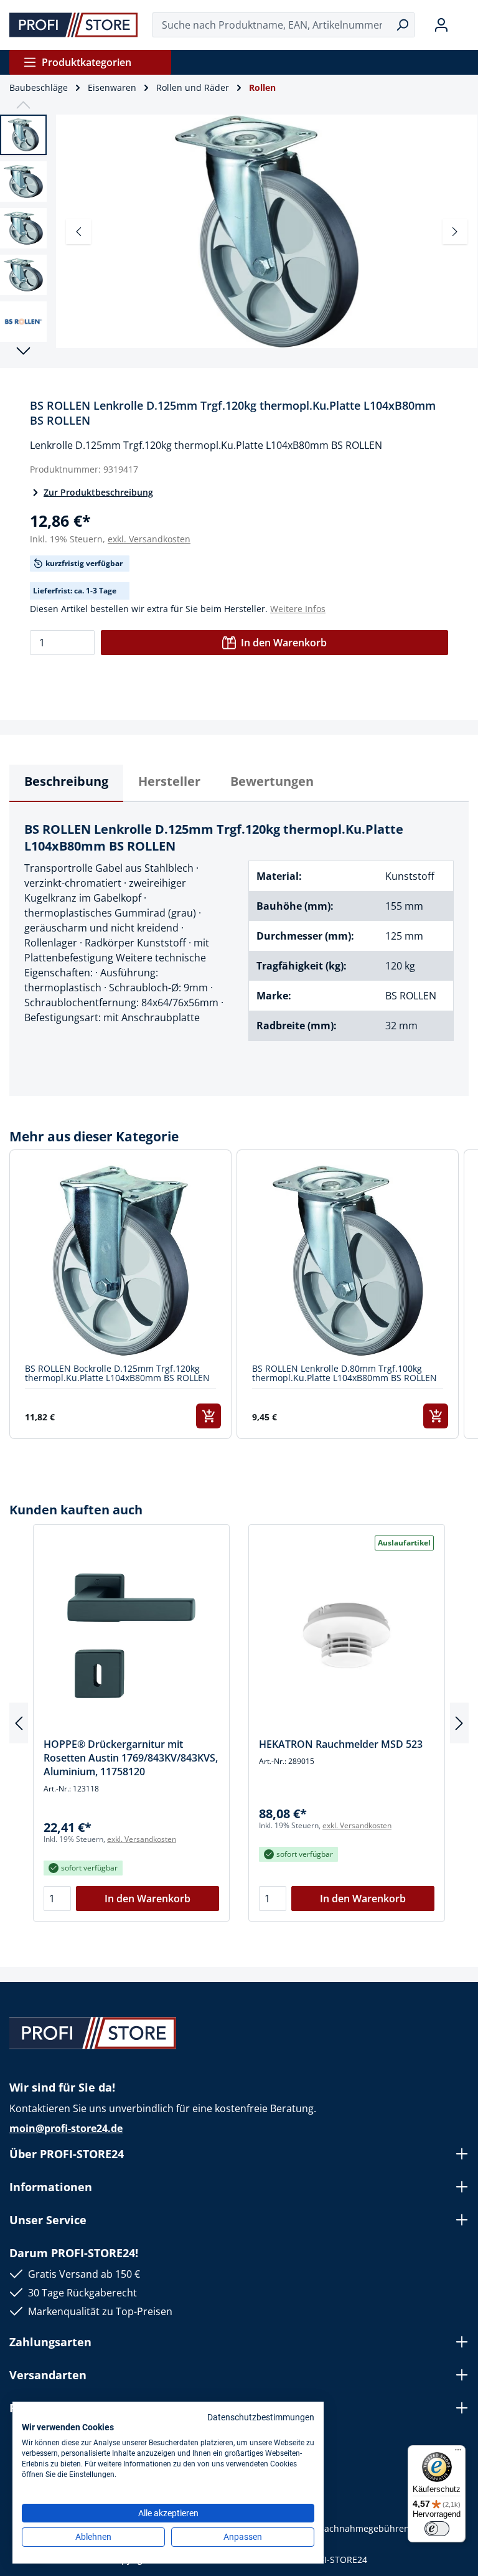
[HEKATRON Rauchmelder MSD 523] (347, 1636)
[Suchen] (402, 25)
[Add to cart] (209, 1416)
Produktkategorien (87, 62)
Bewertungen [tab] (272, 781)
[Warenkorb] (464, 25)
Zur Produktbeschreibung (98, 492)
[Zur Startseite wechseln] (74, 25)
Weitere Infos (298, 609)
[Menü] (458, 2453)
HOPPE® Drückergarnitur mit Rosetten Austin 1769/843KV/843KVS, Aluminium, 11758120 (131, 1758)
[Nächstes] (455, 232)
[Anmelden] (441, 25)
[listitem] (120, 1294)
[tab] (66, 783)
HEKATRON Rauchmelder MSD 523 (341, 1744)
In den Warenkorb (284, 643)
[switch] (437, 2529)
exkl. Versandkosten (149, 539)
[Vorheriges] (78, 232)
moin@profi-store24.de (66, 2128)
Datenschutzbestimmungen (261, 2417)
